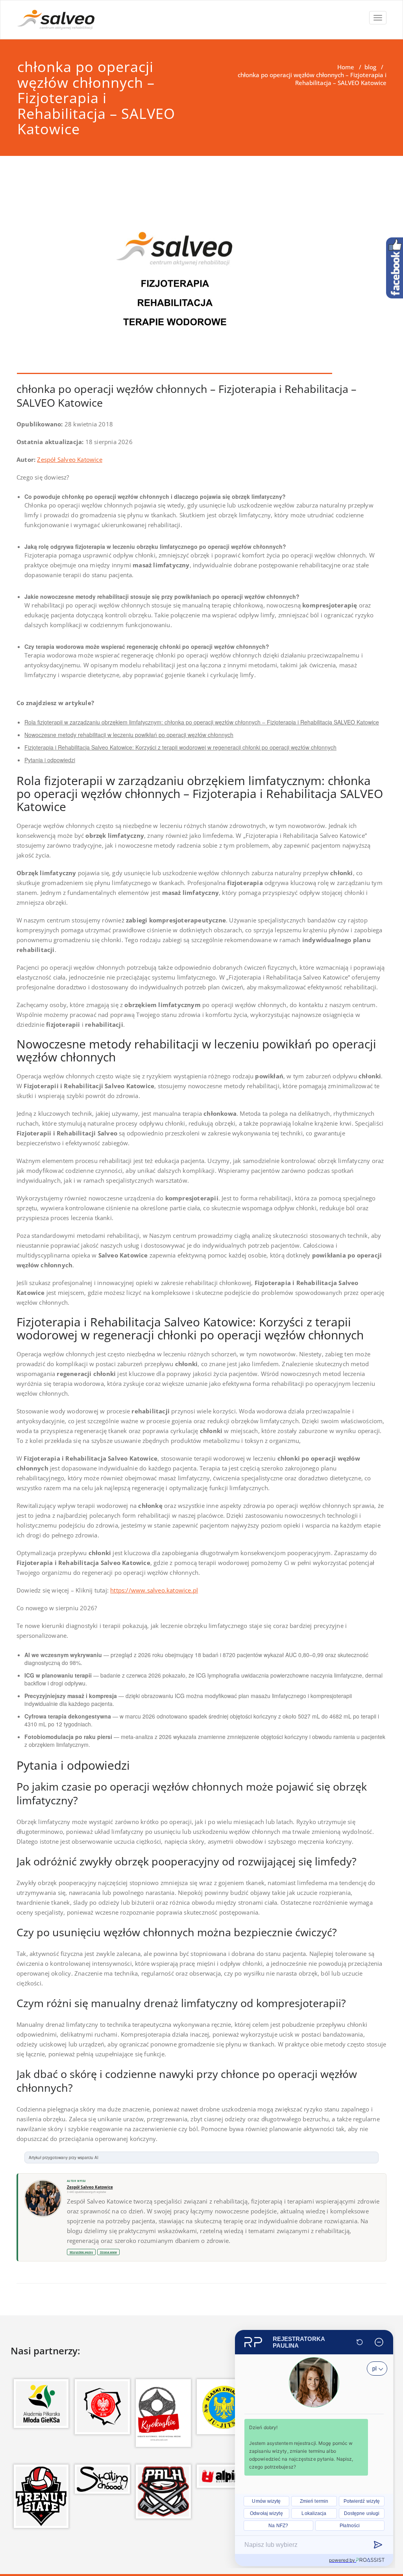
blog (370, 67)
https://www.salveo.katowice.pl (154, 1590)
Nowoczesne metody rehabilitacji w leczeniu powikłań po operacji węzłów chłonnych (129, 735)
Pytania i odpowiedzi (50, 760)
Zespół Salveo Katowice (69, 459)
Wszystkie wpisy (81, 2252)
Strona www (108, 2252)
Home (346, 67)
